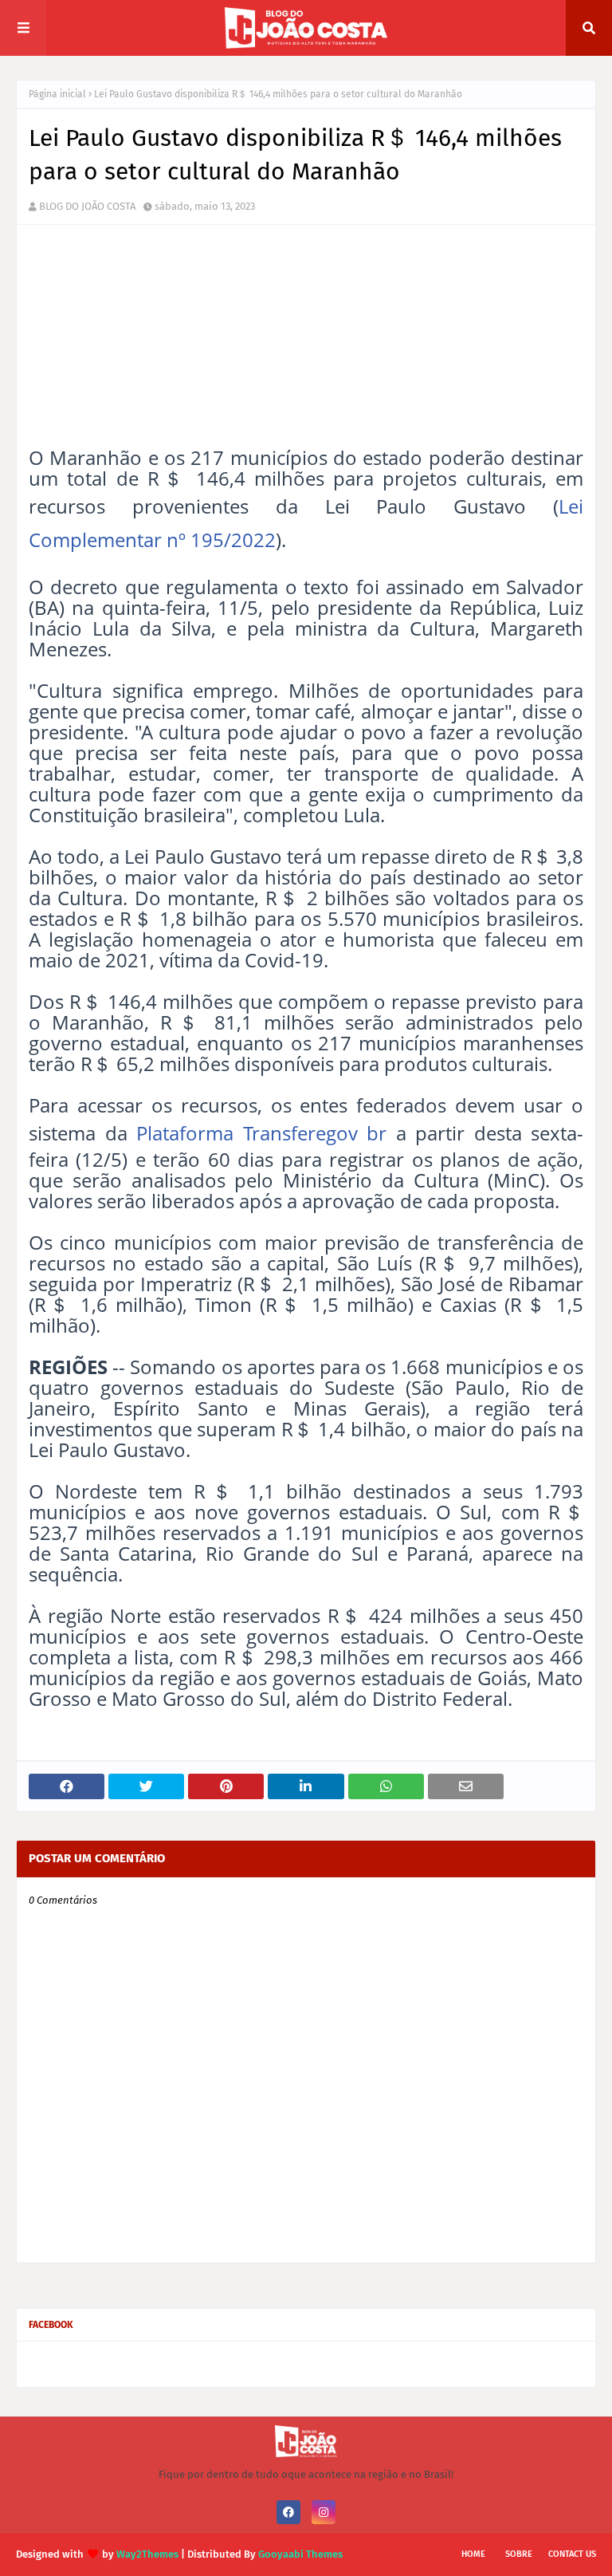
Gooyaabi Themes (300, 2554)
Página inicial (57, 94)
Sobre (519, 2554)
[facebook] (288, 2512)
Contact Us (572, 2554)
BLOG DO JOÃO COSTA (87, 206)
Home (473, 2554)
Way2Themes (147, 2554)
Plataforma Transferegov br (261, 1133)
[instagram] (324, 2512)
